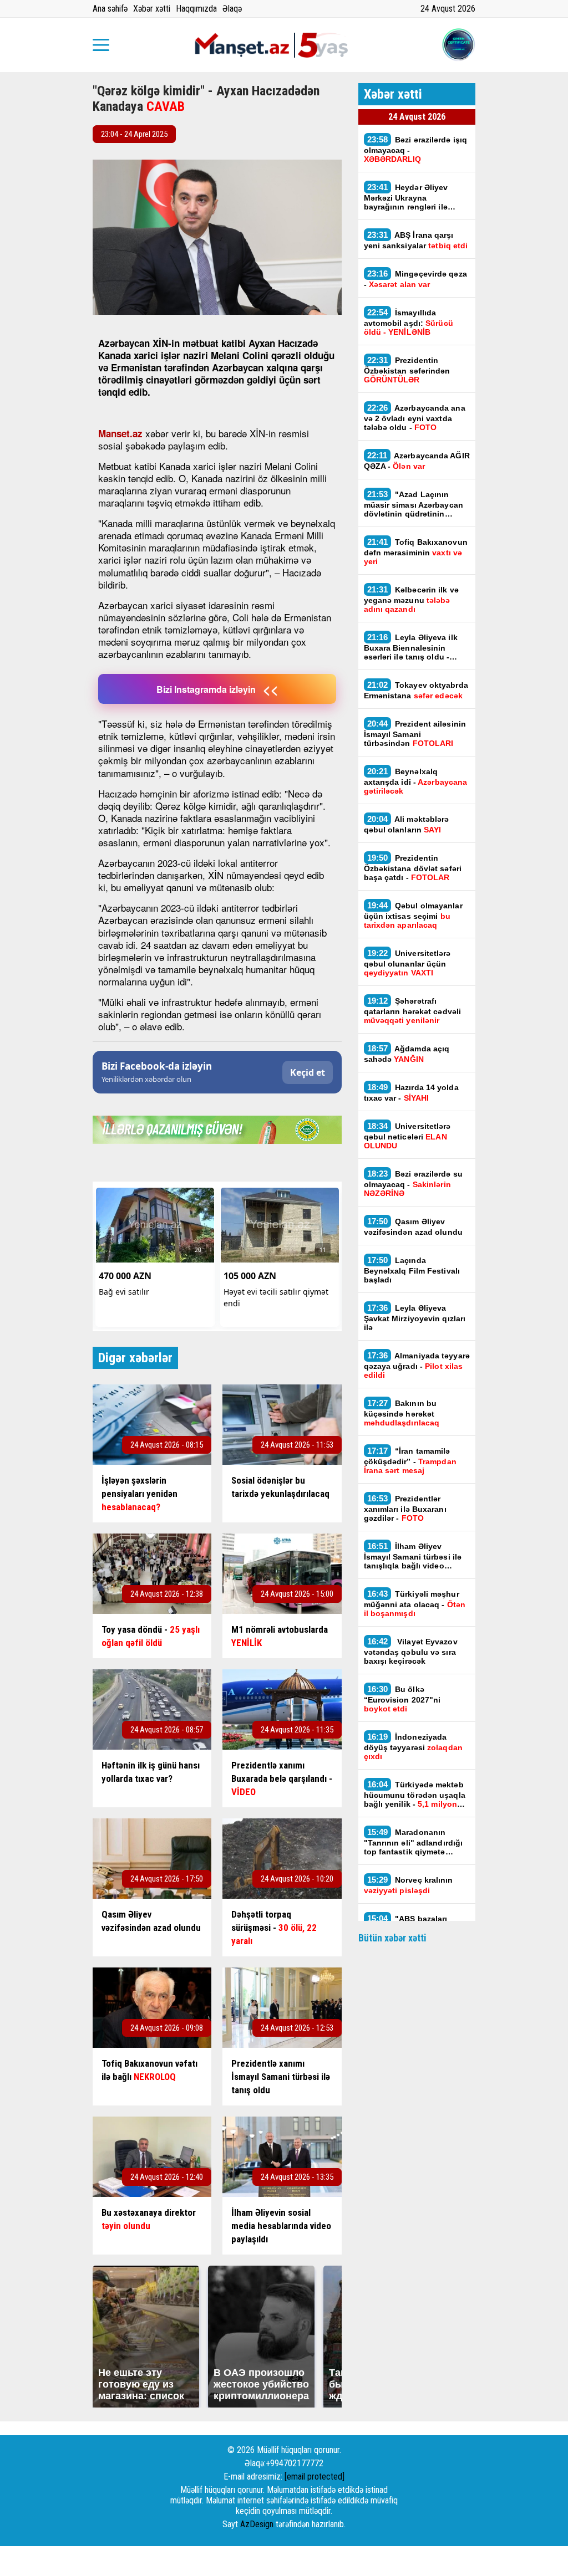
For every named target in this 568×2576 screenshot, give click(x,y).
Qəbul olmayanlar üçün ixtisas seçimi (413, 915)
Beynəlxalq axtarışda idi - (416, 781)
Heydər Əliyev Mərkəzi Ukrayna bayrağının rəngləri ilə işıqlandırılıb (406, 197)
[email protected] (315, 2477)
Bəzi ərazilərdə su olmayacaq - (413, 1183)
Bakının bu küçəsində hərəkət (402, 1413)
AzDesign (257, 2524)
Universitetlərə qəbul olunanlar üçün (407, 963)
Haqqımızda (196, 9)
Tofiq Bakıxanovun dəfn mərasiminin (416, 551)
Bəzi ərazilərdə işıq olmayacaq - (416, 149)
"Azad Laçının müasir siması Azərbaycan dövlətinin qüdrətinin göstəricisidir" (414, 504)
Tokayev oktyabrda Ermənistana (416, 690)
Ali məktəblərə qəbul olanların (407, 824)
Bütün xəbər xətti (392, 1938)
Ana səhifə (110, 9)
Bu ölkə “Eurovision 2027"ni (402, 1699)
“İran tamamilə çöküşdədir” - (410, 1460)
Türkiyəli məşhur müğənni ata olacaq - (415, 1603)
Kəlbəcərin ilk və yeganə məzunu (411, 599)
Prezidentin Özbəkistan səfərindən (407, 370)
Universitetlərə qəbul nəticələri (407, 1136)
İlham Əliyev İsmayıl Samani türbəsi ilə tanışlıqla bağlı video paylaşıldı (413, 1556)
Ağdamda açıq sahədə (407, 1054)
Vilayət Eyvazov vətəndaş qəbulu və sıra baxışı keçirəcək (411, 1651)
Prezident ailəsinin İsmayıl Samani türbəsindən (415, 733)
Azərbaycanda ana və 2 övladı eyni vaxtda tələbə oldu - (415, 417)
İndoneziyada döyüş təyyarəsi (413, 1746)
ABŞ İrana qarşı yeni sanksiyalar (416, 240)
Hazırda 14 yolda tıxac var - (411, 1092)
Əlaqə (232, 9)
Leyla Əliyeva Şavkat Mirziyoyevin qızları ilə (415, 1317)
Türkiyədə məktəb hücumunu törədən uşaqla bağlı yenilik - (415, 1794)
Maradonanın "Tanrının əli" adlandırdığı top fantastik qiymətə (414, 1842)
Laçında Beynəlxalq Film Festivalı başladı (412, 1270)
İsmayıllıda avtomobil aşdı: (409, 322)
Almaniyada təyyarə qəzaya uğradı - (417, 1365)
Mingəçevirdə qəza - (415, 279)
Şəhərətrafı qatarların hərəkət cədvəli (413, 1010)
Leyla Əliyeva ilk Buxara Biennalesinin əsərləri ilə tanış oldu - (411, 647)
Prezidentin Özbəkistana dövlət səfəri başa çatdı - (413, 867)
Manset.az (120, 433)
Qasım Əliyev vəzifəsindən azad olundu (413, 1226)
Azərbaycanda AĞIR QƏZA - (417, 461)
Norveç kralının (409, 1885)
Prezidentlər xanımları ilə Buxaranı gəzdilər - (405, 1508)
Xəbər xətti (152, 9)
